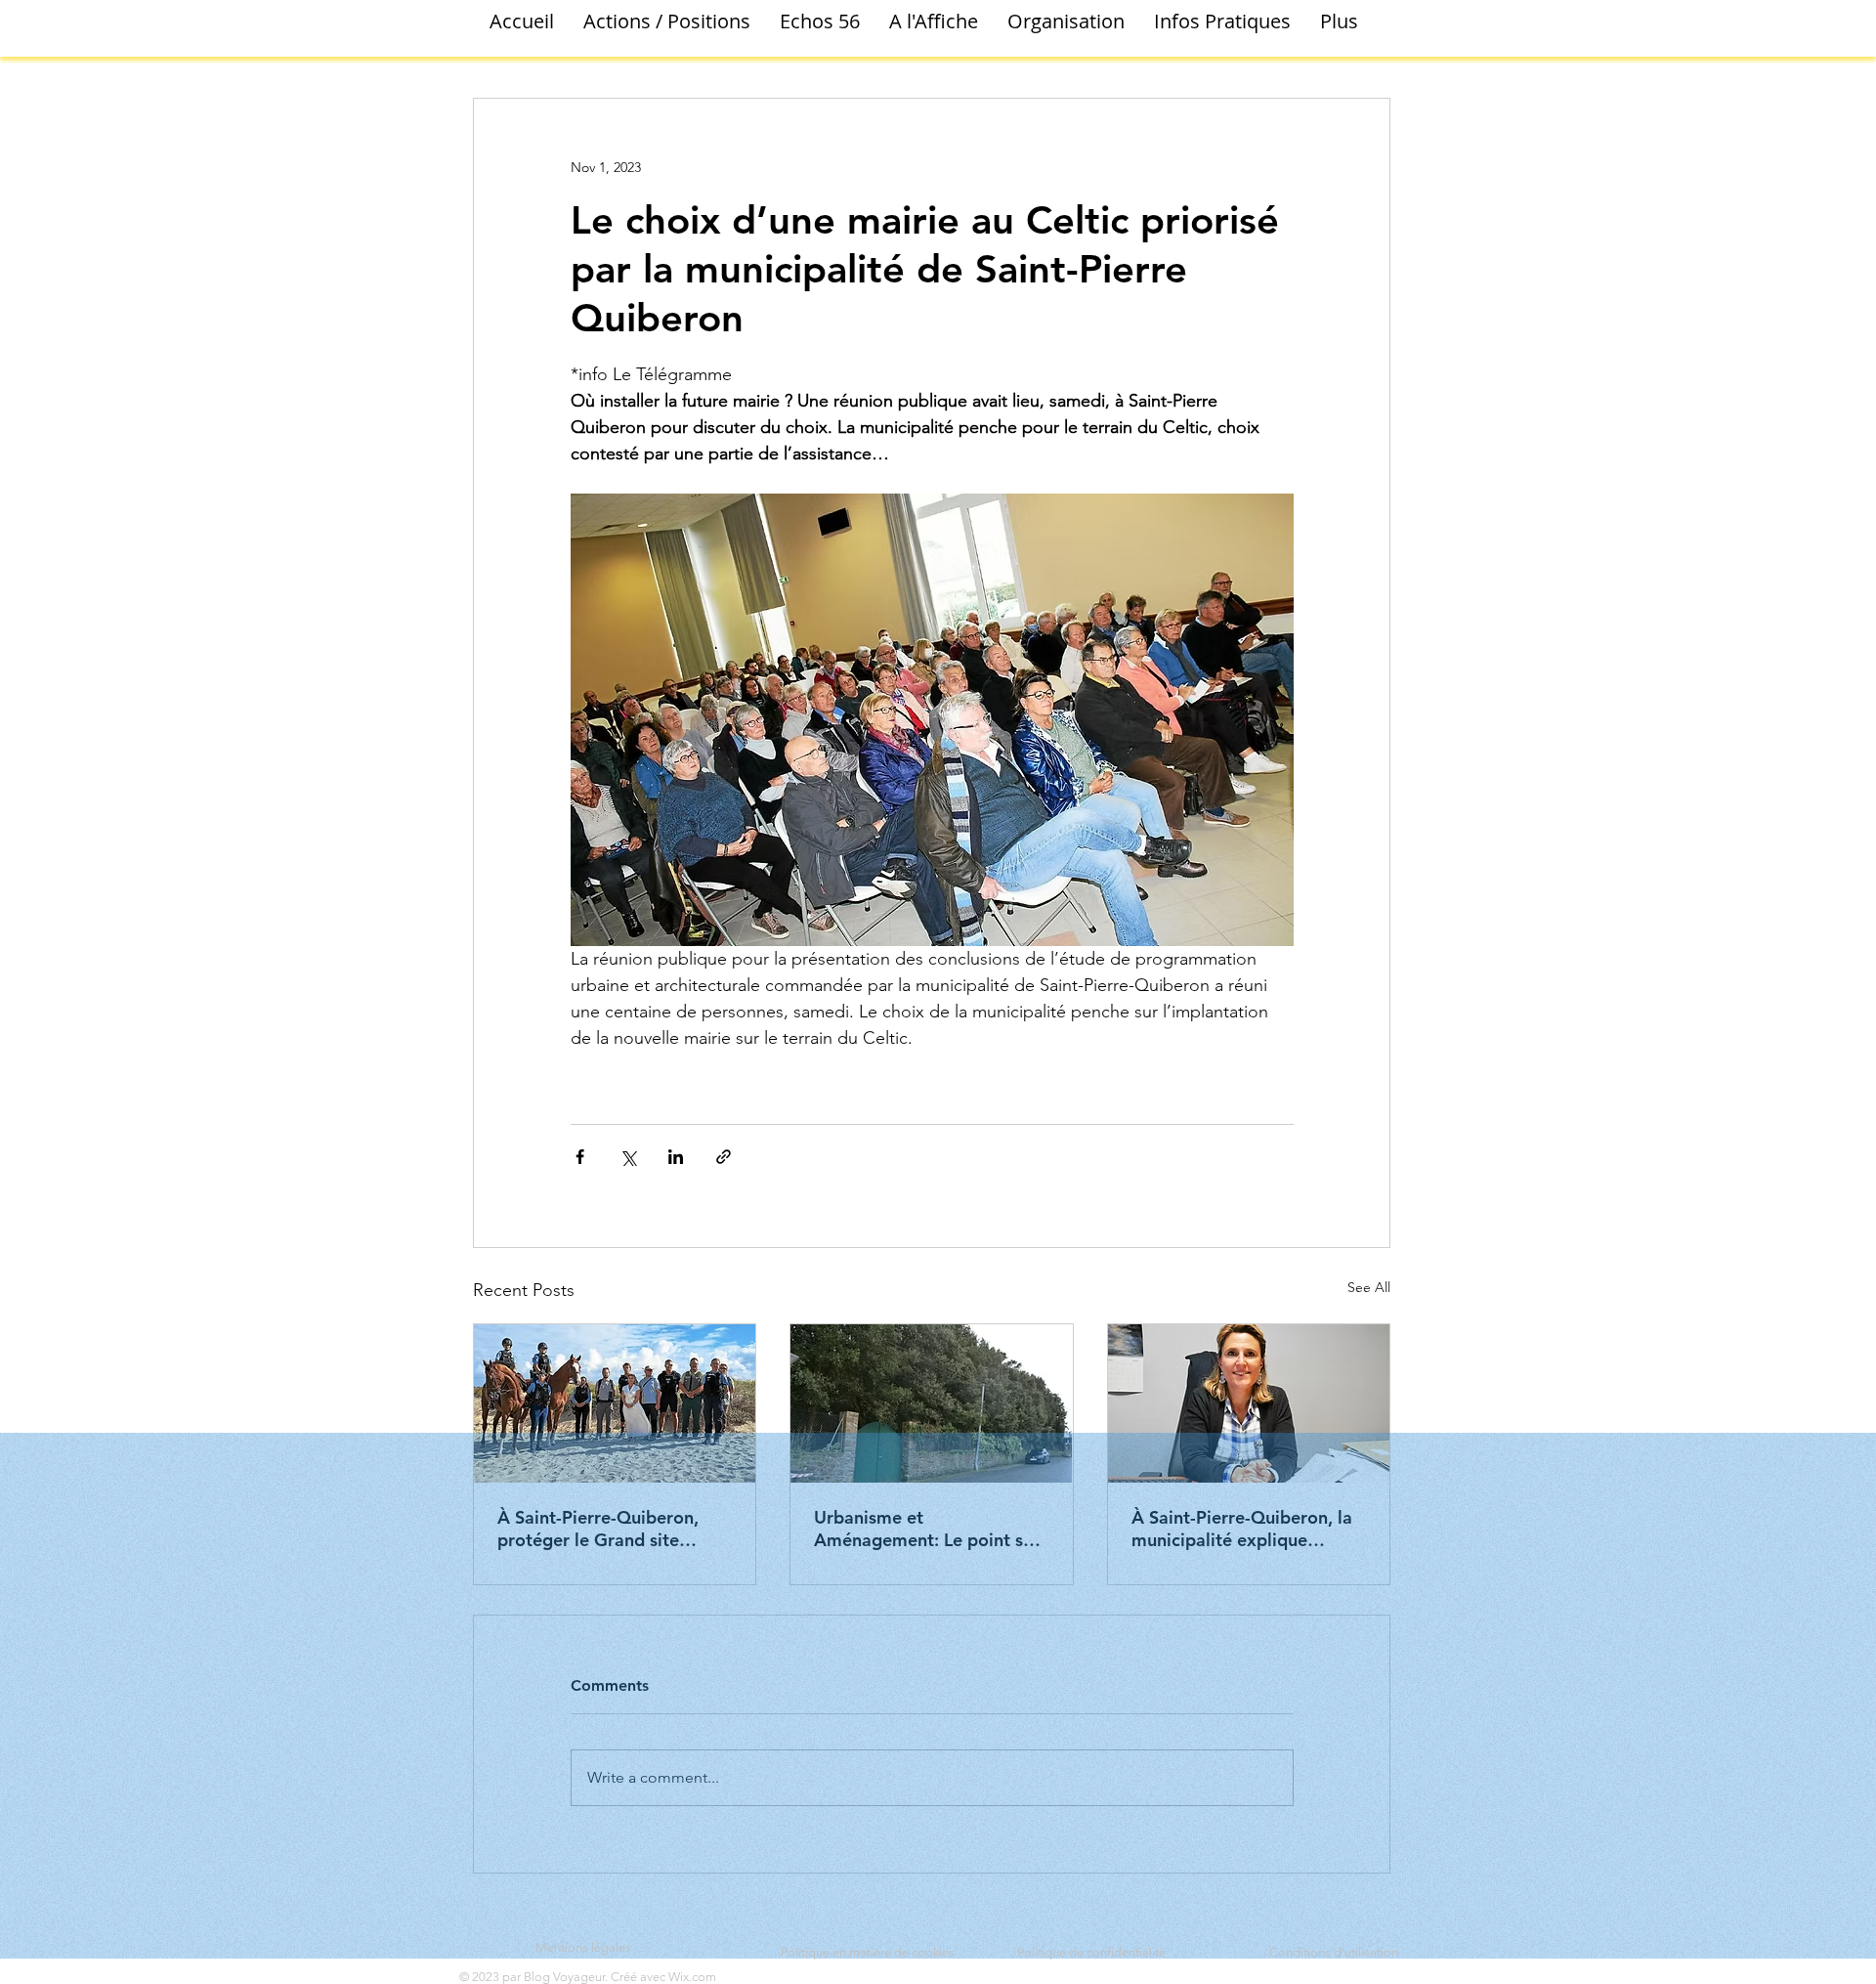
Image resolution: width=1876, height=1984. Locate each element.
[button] (667, 22)
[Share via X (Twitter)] (628, 1157)
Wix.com (692, 1977)
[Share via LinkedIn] (676, 1157)
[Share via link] (724, 1157)
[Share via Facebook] (580, 1157)
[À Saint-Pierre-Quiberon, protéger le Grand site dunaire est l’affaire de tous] (615, 1403)
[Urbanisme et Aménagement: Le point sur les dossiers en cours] (931, 1403)
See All (1369, 1287)
